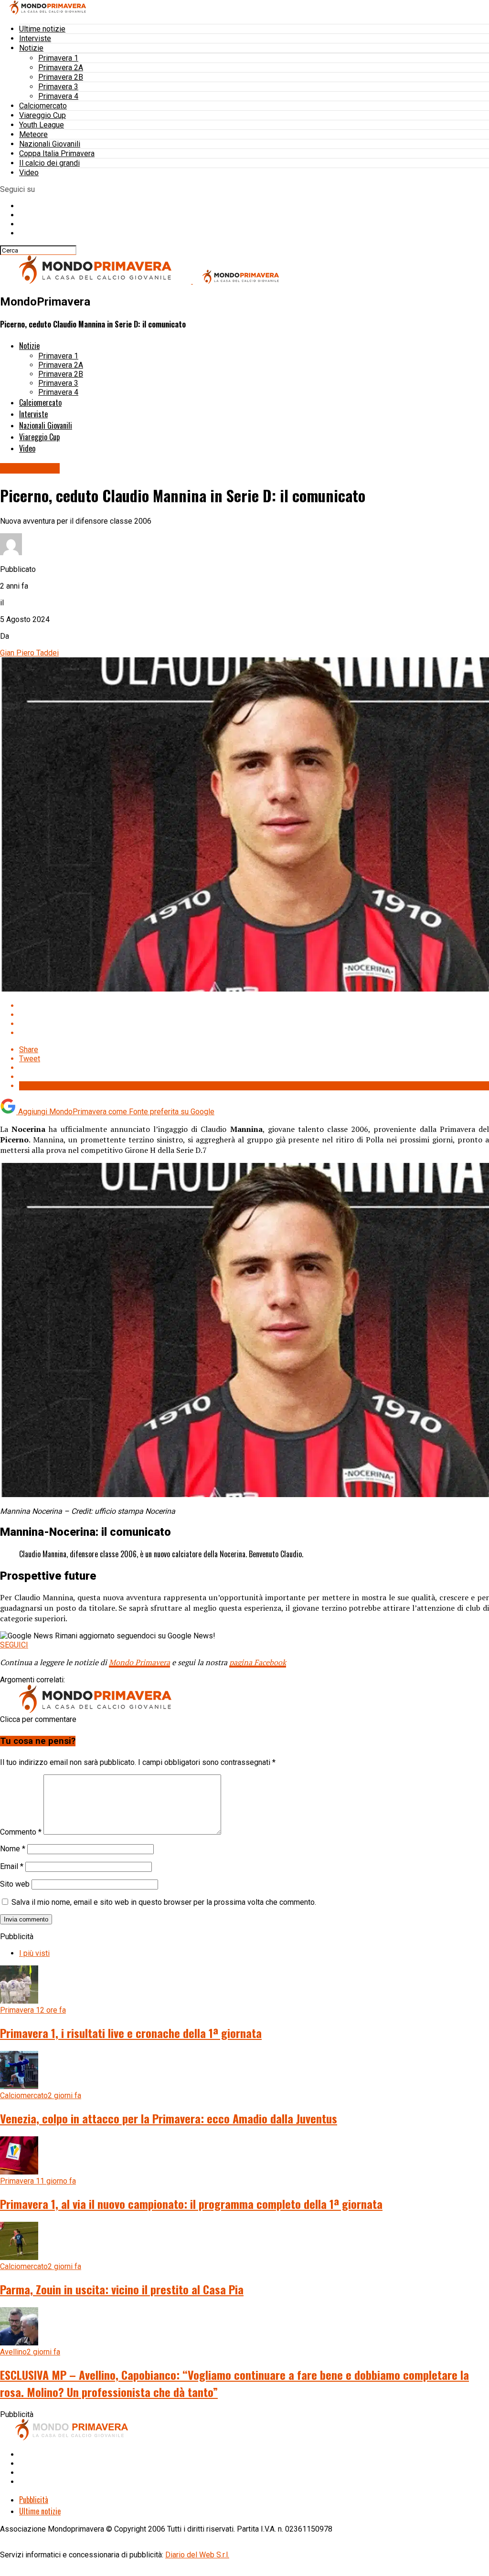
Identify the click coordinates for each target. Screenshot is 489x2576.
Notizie (31, 48)
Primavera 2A (61, 68)
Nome (13, 1849)
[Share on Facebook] (254, 1006)
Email (12, 1866)
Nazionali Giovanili (50, 144)
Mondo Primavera (139, 1662)
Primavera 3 (58, 87)
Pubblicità (34, 2500)
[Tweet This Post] (254, 1015)
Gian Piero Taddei (29, 653)
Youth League (42, 125)
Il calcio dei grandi (49, 163)
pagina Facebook (258, 1662)
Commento (21, 1832)
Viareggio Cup (43, 115)
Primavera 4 (58, 96)
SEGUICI (14, 1645)
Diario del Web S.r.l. (197, 2555)
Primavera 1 (58, 58)
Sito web (15, 1884)
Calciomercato (43, 106)
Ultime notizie (42, 29)
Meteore (33, 134)
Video (29, 173)
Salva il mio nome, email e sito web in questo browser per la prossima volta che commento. (164, 1902)
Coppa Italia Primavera (57, 153)
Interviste (35, 38)
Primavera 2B (61, 77)
